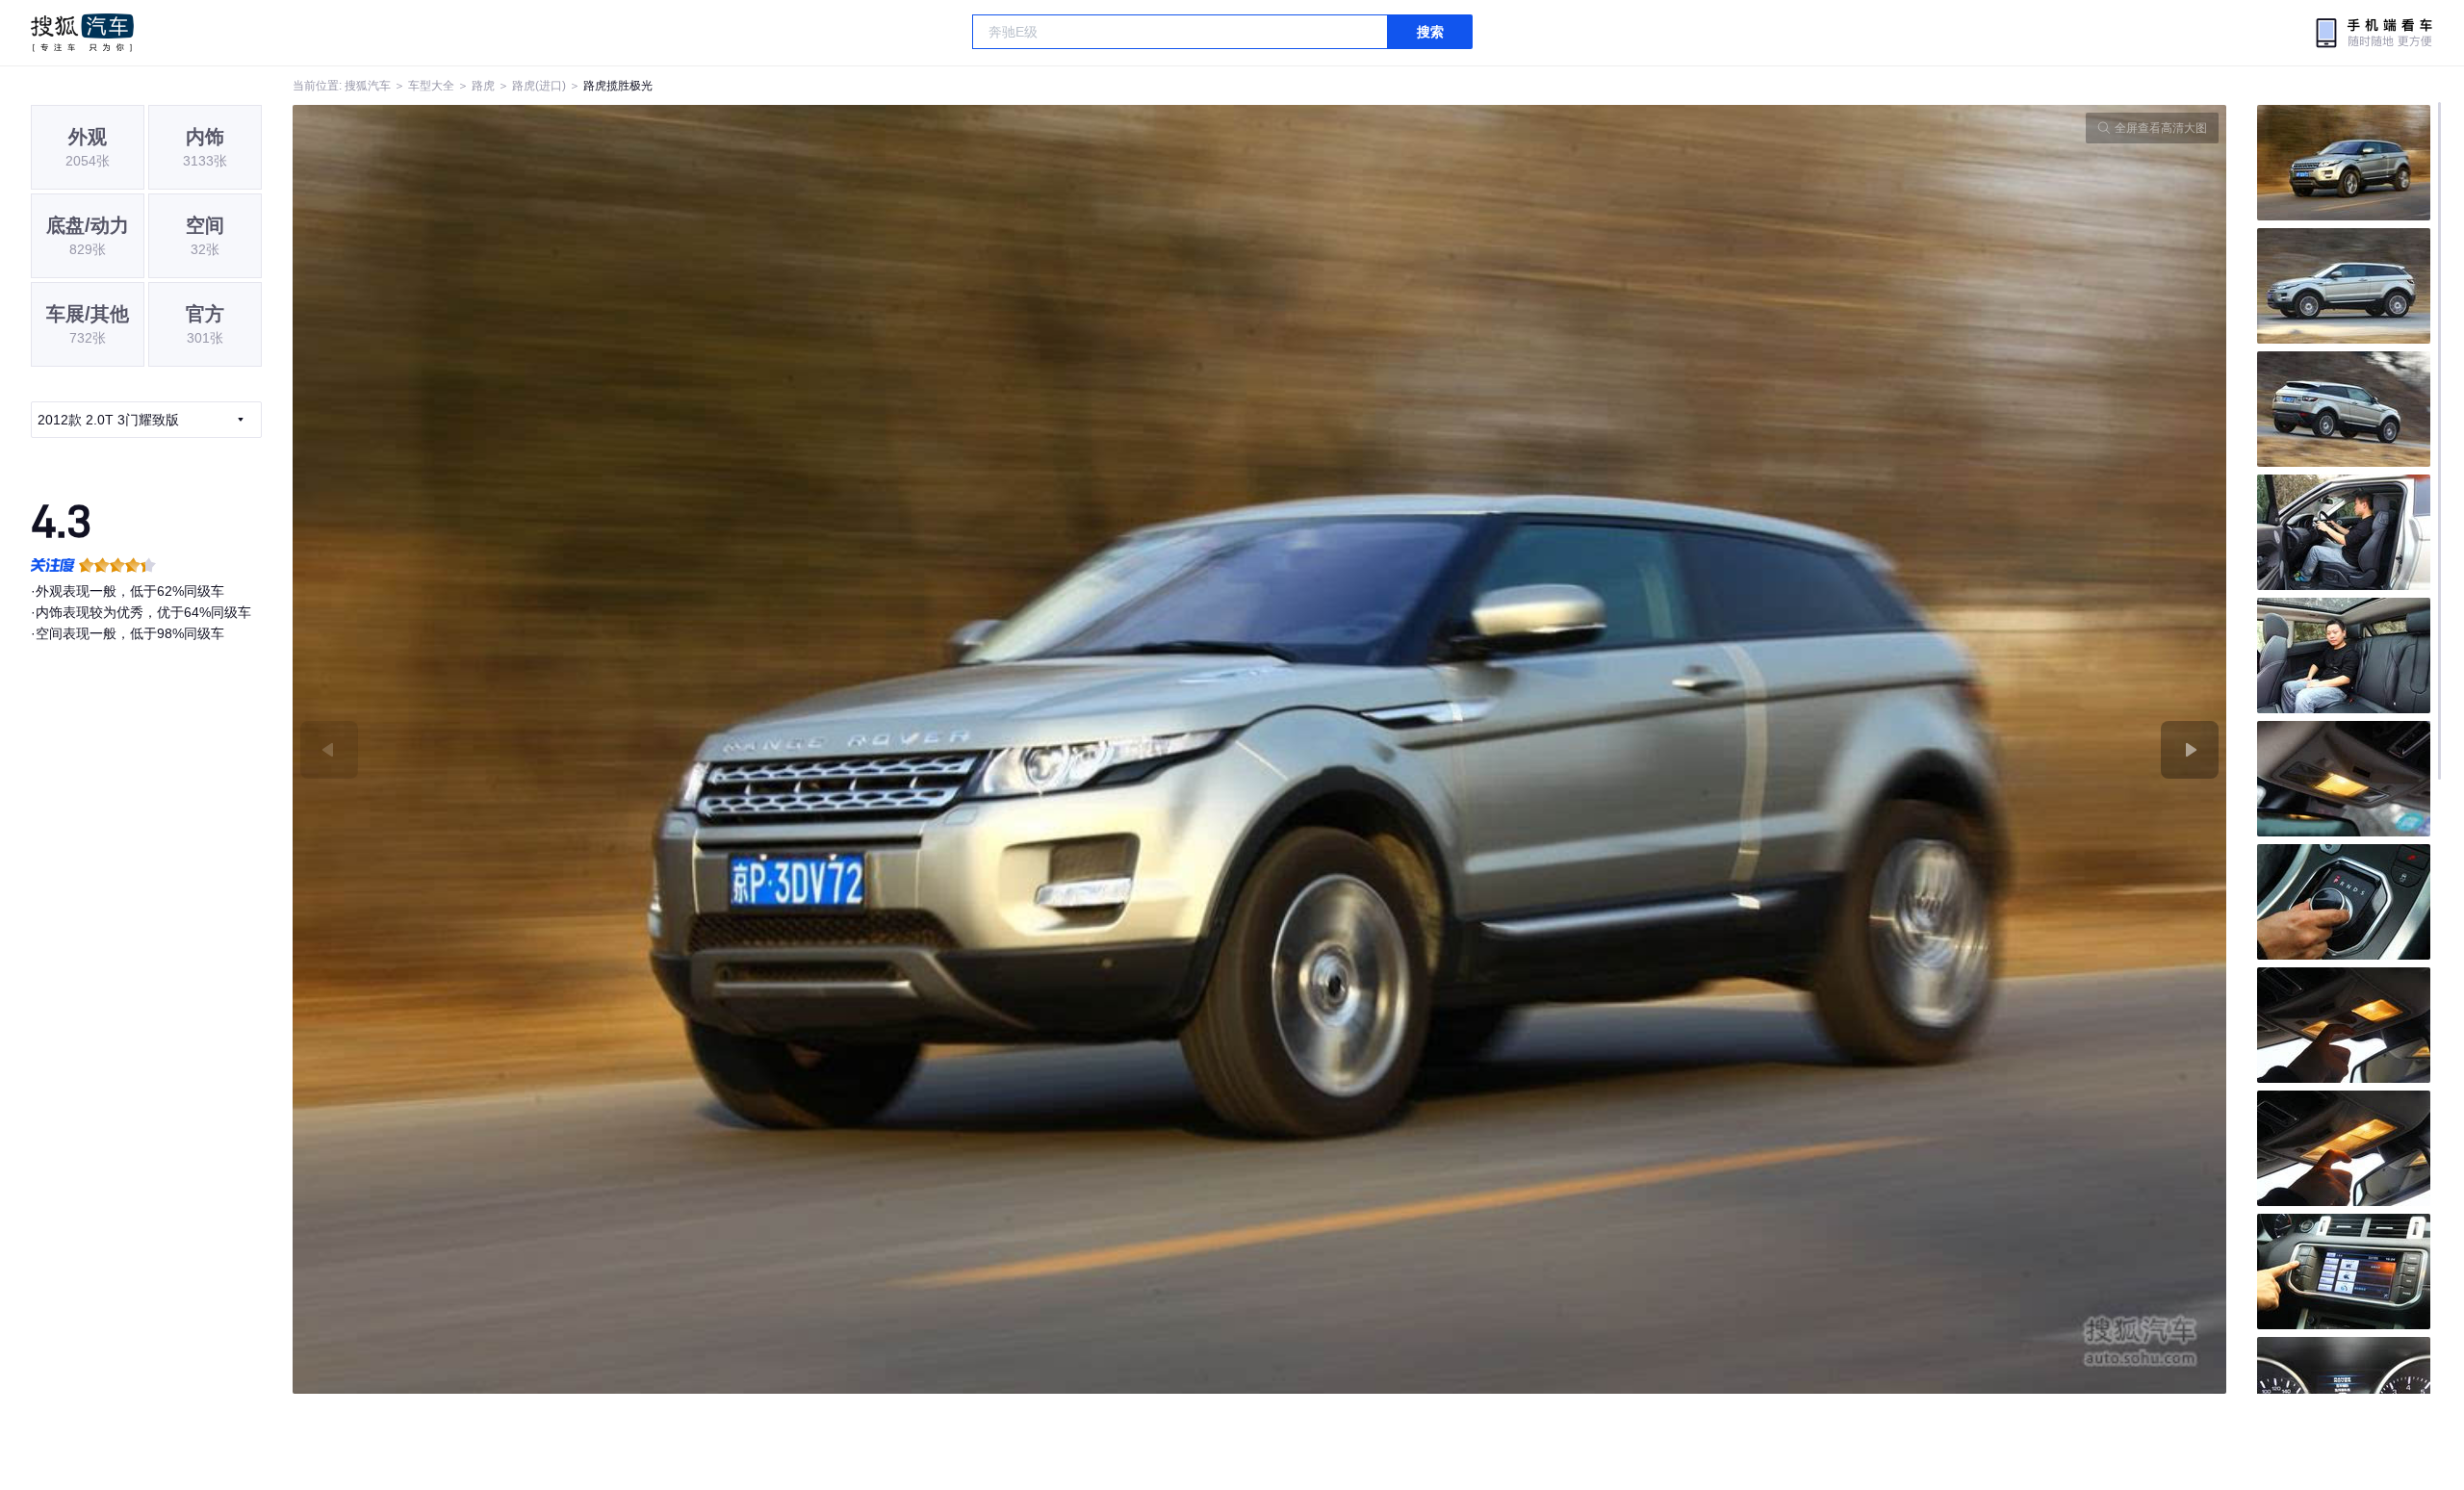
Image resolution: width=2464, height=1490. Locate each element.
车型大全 (431, 86)
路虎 (483, 86)
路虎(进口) (539, 86)
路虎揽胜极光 (618, 86)
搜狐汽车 (82, 33)
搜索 (1430, 32)
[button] (776, 749)
